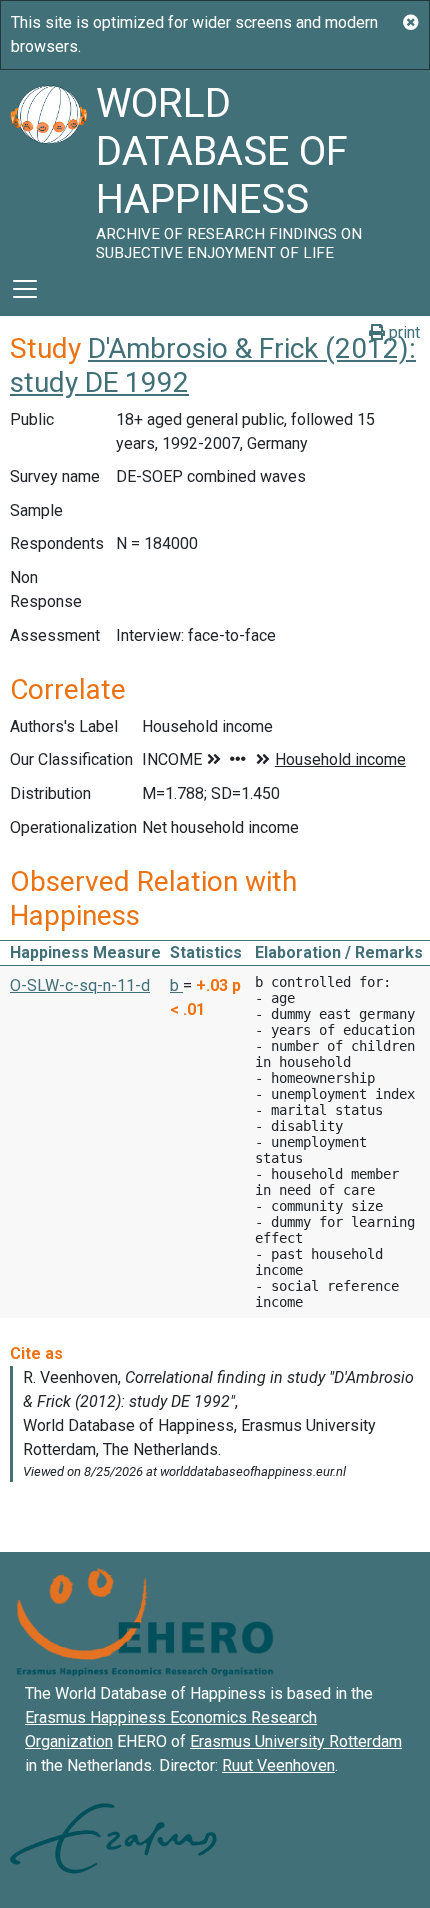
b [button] (176, 985)
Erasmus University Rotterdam (296, 1741)
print (402, 332)
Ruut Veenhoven (278, 1765)
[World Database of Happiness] (48, 166)
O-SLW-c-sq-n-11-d (80, 985)
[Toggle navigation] (25, 289)
